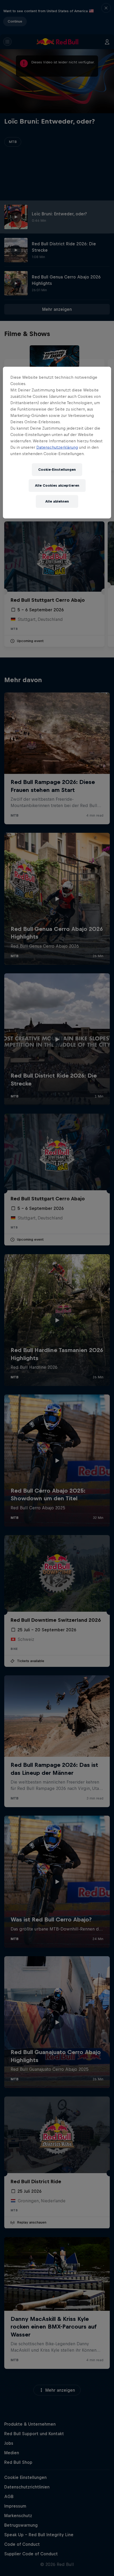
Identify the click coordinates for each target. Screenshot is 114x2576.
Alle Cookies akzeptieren (57, 485)
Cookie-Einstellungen (57, 470)
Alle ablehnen (57, 501)
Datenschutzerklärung (57, 447)
